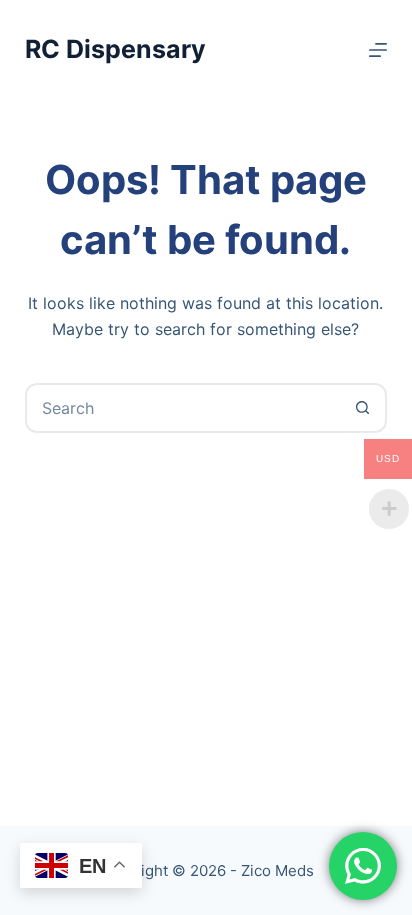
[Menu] (378, 50)
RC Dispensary (115, 49)
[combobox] (183, 408)
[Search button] (362, 408)
